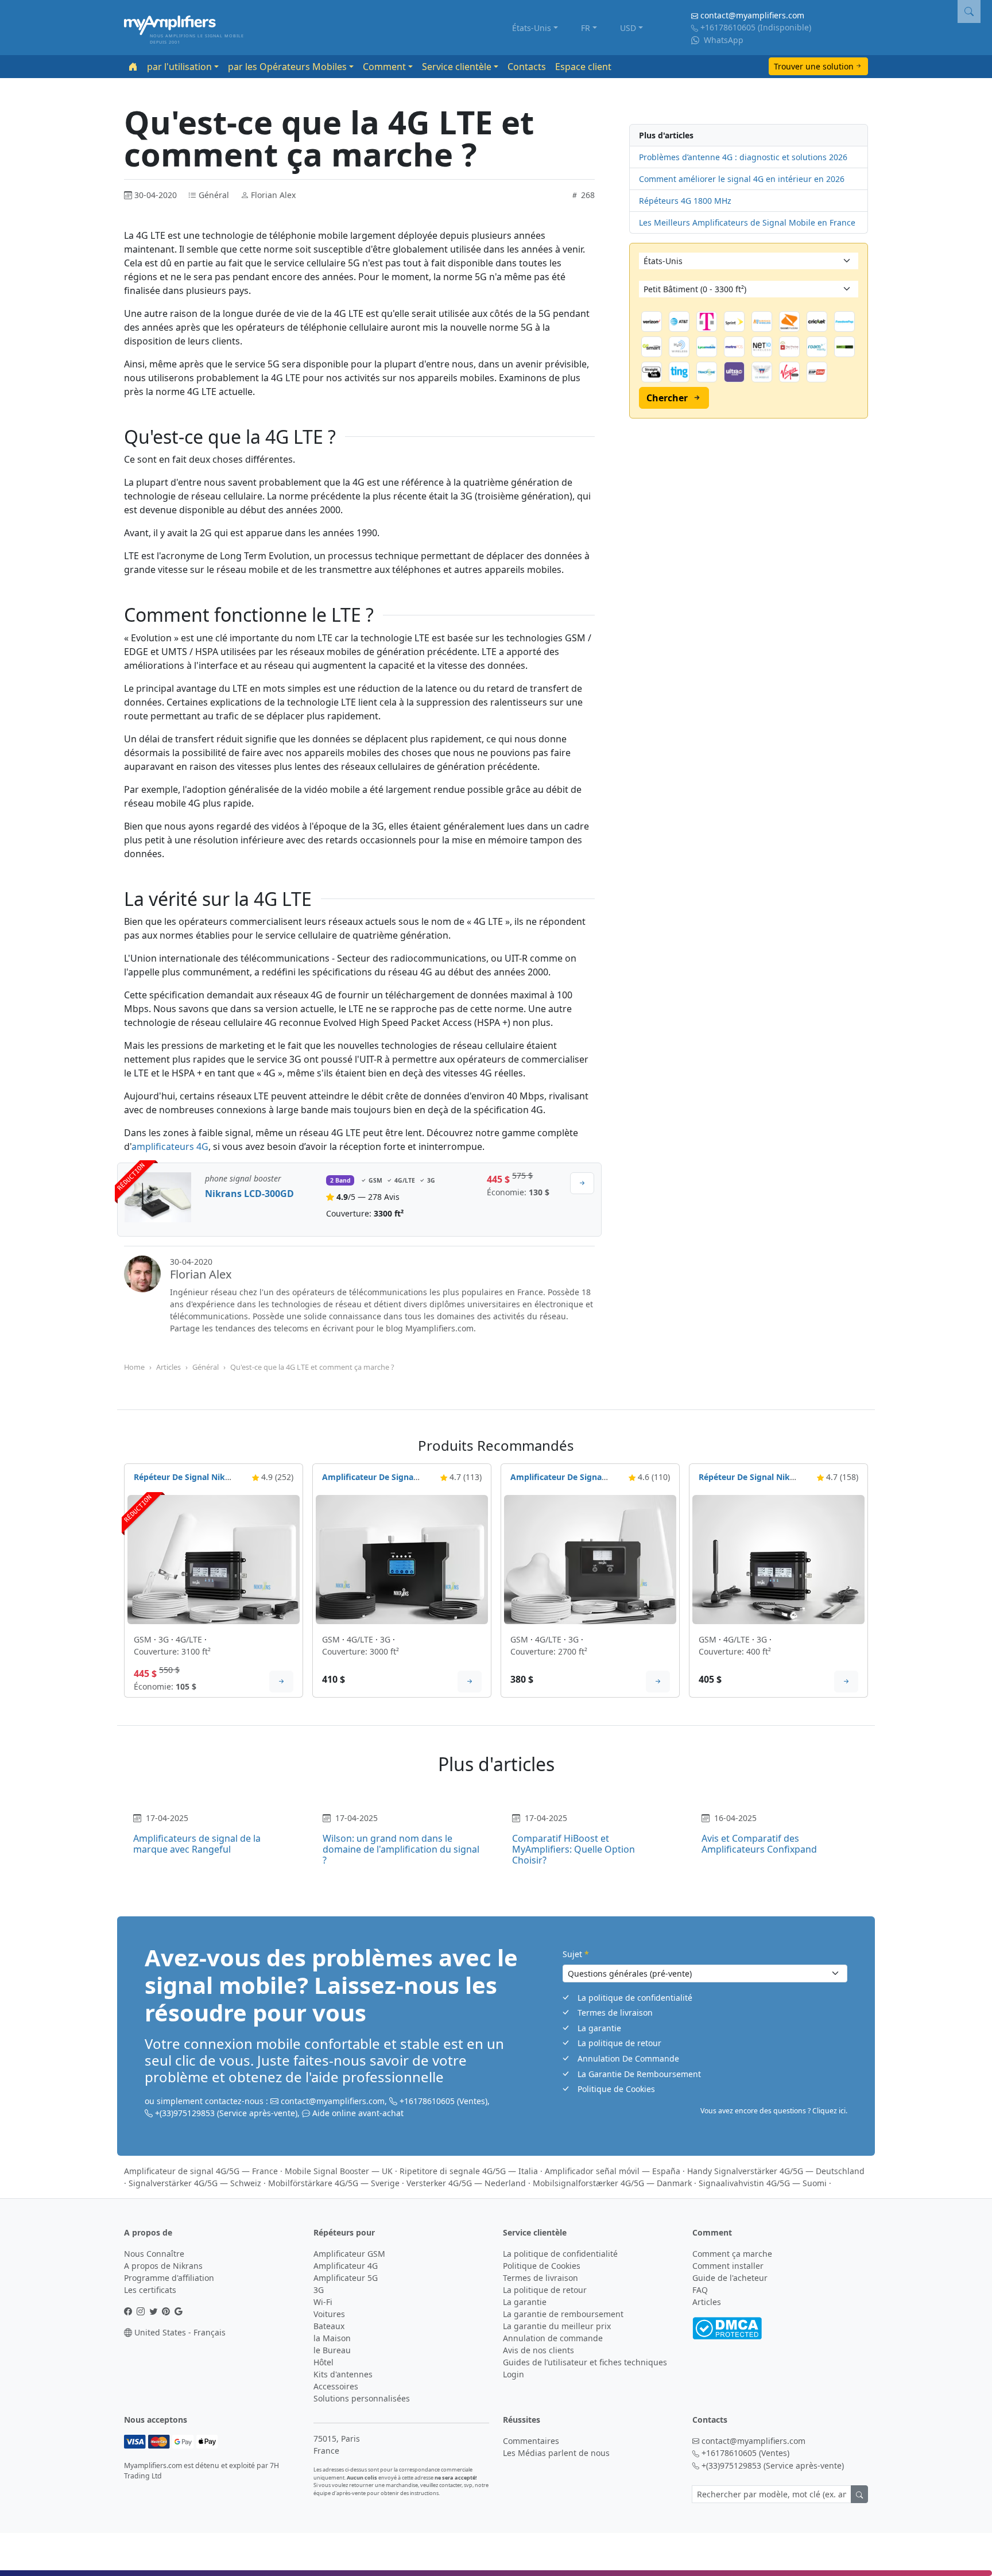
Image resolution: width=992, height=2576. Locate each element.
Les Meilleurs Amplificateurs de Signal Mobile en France (747, 222)
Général (206, 1367)
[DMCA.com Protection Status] (727, 2327)
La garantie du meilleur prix (557, 2326)
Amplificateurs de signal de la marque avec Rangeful (197, 1844)
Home (134, 1367)
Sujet (576, 1954)
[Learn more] (281, 1682)
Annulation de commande (553, 2338)
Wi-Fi (323, 2302)
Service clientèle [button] (457, 67)
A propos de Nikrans (163, 2266)
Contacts (527, 67)
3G (319, 2290)
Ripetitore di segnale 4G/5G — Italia (469, 2171)
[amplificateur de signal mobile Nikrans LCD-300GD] (158, 1200)
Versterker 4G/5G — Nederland (466, 2183)
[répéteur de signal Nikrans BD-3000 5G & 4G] (214, 1558)
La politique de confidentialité (635, 1998)
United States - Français (179, 2332)
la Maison (332, 2338)
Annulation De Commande (628, 2058)
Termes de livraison (615, 2013)
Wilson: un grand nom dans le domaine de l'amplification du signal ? (401, 1849)
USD (628, 28)
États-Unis (532, 28)
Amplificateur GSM (349, 2254)
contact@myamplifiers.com (752, 15)
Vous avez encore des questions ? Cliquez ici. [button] (774, 2111)
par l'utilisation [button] (179, 67)
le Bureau (332, 2350)
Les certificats (150, 2290)
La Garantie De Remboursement (639, 2074)
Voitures (329, 2314)
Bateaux (329, 2326)
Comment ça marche (732, 2254)
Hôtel (323, 2362)
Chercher (667, 398)
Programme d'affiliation (169, 2278)
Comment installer (728, 2266)
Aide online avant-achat (358, 2113)
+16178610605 (728, 27)
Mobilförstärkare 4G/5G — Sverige (334, 2183)
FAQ (700, 2290)
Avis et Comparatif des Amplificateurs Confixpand (759, 1844)
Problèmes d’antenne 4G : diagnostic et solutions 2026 (743, 157)
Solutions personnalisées (362, 2398)
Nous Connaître (154, 2254)
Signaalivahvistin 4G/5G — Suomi (763, 2183)
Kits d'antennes (343, 2374)
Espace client (583, 67)
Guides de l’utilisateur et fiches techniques (585, 2362)
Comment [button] (384, 67)
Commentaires (531, 2441)
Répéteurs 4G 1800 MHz (685, 201)
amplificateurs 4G (170, 1146)
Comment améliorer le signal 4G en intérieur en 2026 (742, 179)
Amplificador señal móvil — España (613, 2171)
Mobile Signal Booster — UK (339, 2171)
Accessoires (336, 2386)
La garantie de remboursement (563, 2314)
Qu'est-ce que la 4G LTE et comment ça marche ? (312, 1367)
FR (586, 28)
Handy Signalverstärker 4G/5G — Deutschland (776, 2171)
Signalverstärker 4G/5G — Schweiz (195, 2183)
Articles (168, 1367)
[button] (969, 11)
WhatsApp (722, 40)
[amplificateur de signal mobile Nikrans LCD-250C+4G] (590, 1558)
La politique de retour (619, 2043)
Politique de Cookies (616, 2089)
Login (514, 2374)
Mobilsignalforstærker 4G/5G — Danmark (612, 2183)
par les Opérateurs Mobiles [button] (287, 67)
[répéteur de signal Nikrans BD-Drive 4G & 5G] (778, 1558)
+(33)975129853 (185, 2113)
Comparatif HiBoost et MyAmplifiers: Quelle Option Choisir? (573, 1849)
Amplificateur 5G (346, 2278)
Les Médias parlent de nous (556, 2453)
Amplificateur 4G (346, 2266)
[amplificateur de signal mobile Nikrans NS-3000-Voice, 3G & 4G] (402, 1558)
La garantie (599, 2028)
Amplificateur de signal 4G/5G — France (201, 2171)
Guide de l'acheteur (730, 2278)
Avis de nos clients (538, 2350)
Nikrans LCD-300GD (249, 1194)
